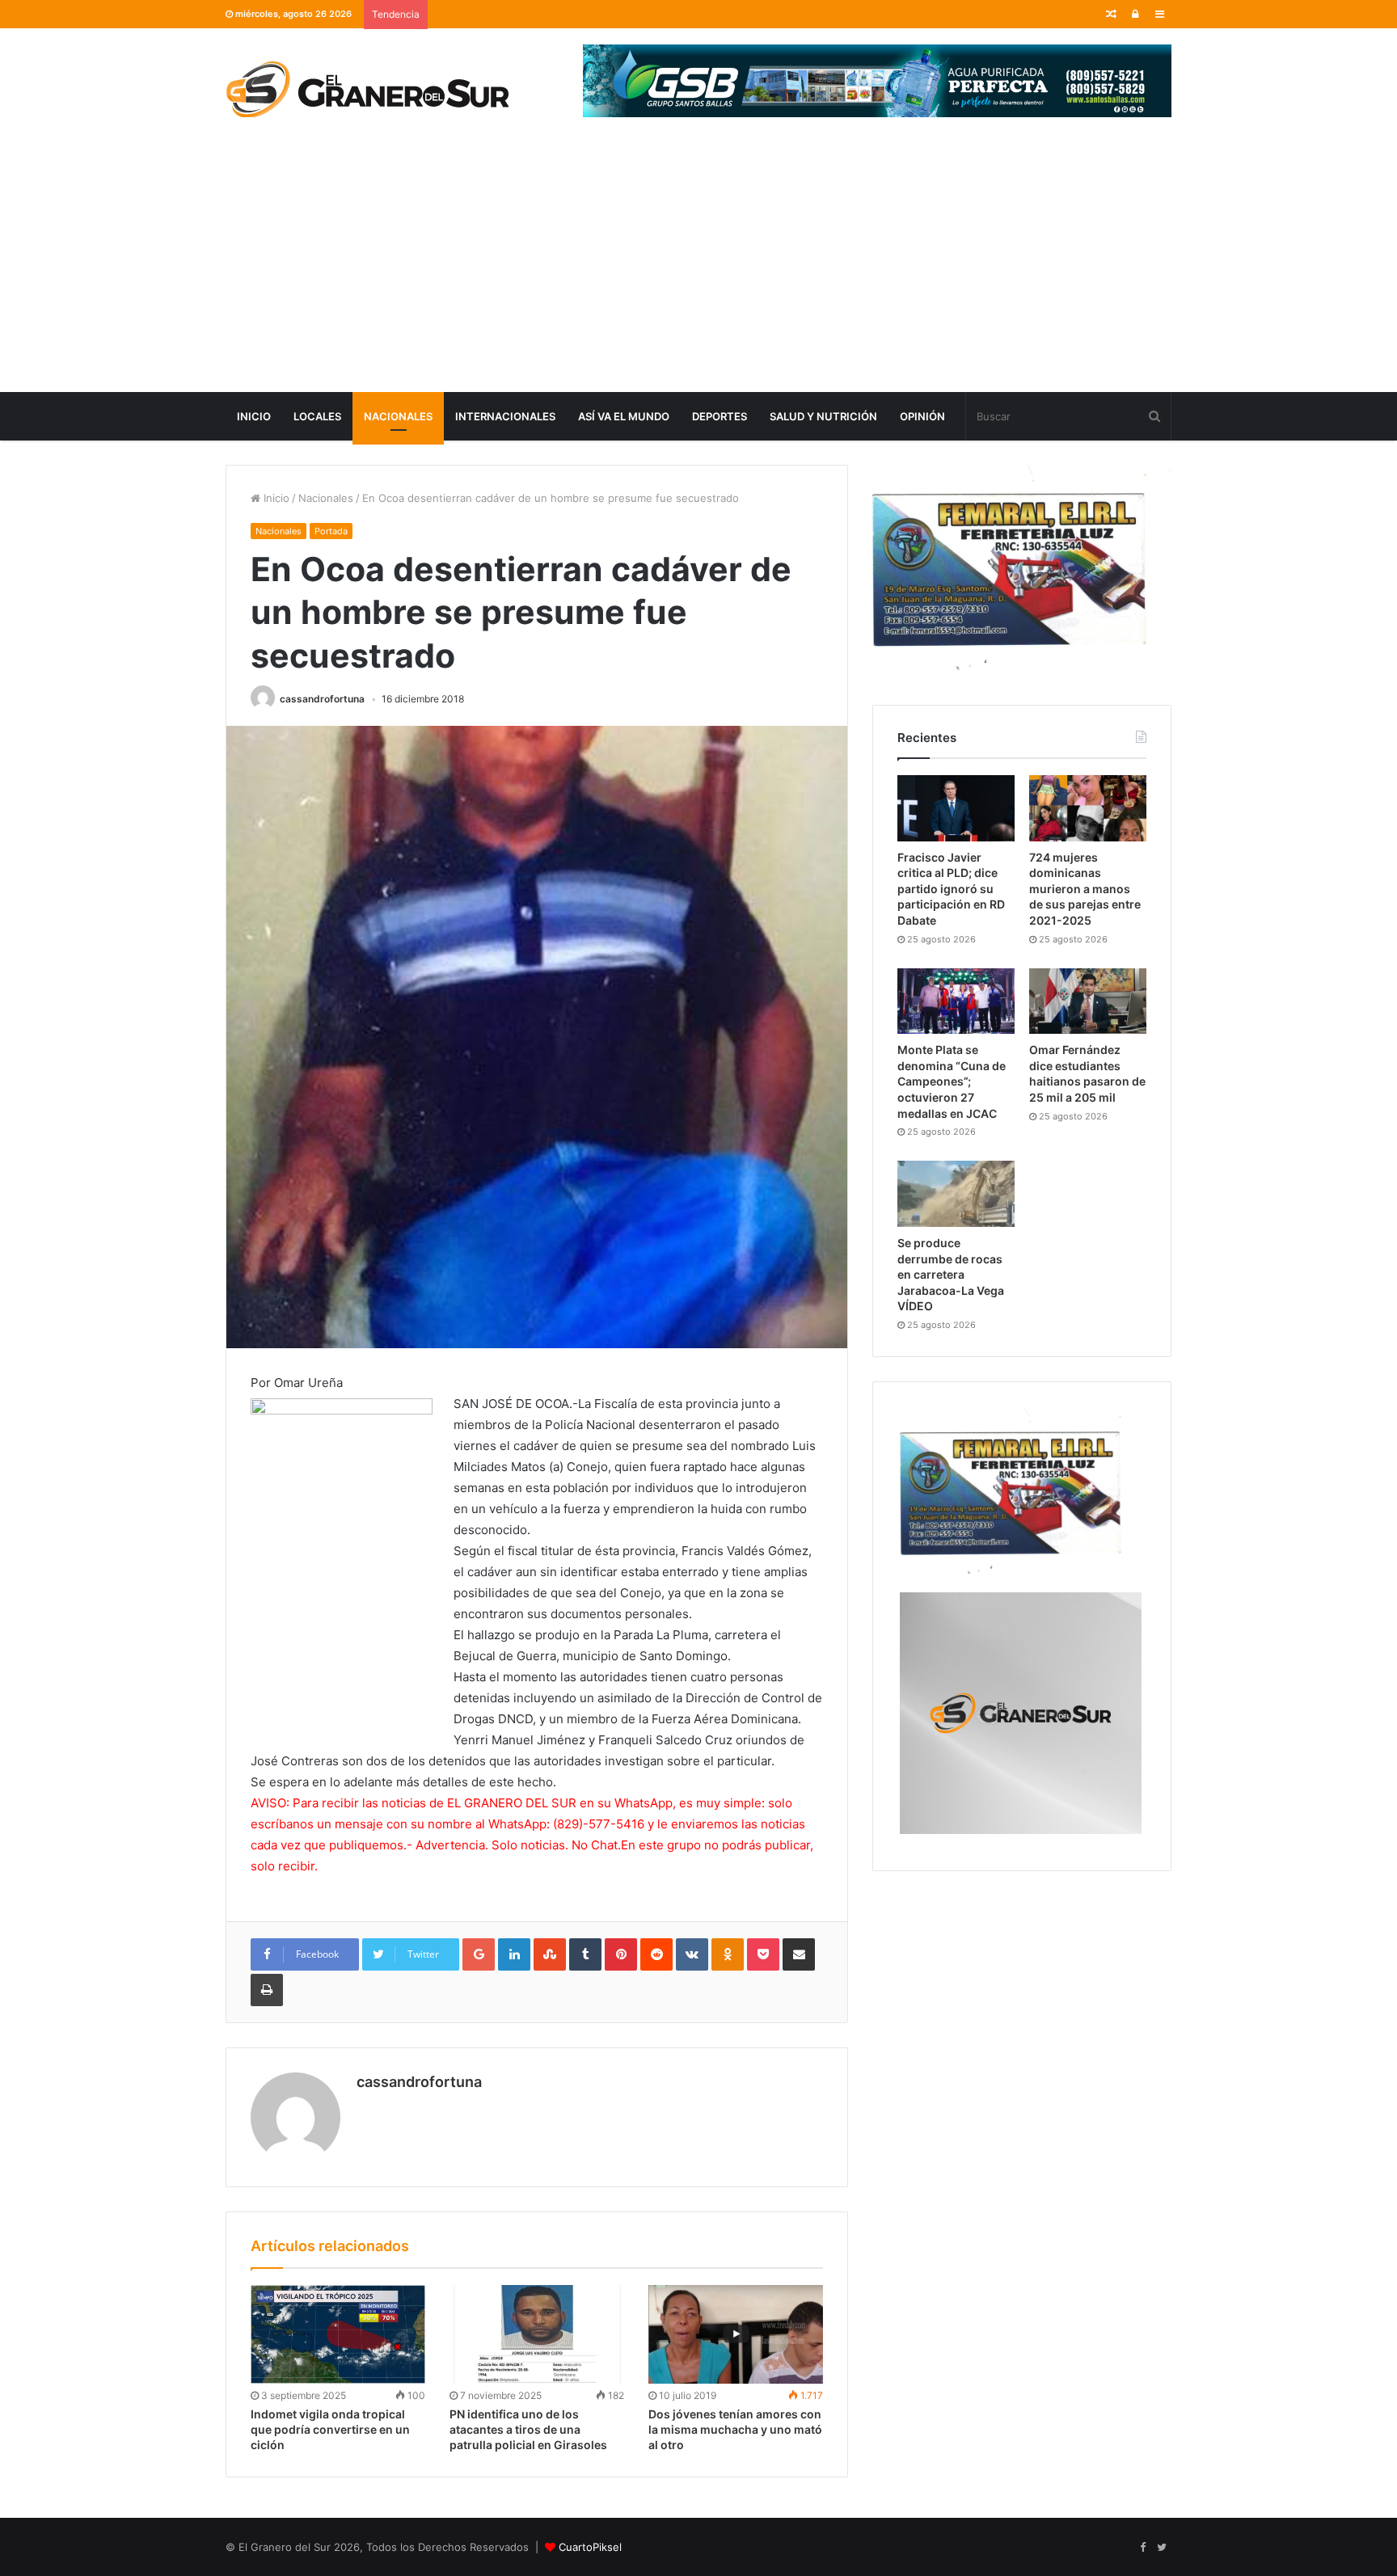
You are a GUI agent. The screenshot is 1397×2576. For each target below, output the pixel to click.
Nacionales (398, 416)
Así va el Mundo (624, 416)
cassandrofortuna (322, 699)
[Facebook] (1142, 2548)
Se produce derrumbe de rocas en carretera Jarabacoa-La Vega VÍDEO (951, 1274)
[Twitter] (1162, 2548)
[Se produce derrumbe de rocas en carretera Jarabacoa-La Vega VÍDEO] (956, 1194)
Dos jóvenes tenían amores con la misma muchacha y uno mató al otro (735, 2429)
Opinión (922, 416)
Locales (317, 416)
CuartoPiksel (590, 2547)
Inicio (254, 416)
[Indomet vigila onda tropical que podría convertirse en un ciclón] (338, 2334)
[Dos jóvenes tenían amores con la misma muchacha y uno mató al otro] (736, 2334)
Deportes (720, 416)
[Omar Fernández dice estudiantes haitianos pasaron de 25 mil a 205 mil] (1088, 1001)
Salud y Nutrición (823, 416)
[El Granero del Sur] (367, 89)
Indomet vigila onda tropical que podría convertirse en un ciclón (330, 2429)
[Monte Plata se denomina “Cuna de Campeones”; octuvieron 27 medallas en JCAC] (956, 1001)
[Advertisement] (698, 271)
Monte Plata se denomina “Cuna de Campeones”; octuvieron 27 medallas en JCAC (952, 1081)
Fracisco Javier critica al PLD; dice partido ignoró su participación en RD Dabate (951, 889)
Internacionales (505, 416)
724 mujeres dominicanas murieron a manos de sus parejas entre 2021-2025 (1085, 889)
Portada (331, 531)
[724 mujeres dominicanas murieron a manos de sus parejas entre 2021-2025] (1088, 808)
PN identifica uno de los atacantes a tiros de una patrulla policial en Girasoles (528, 2429)
